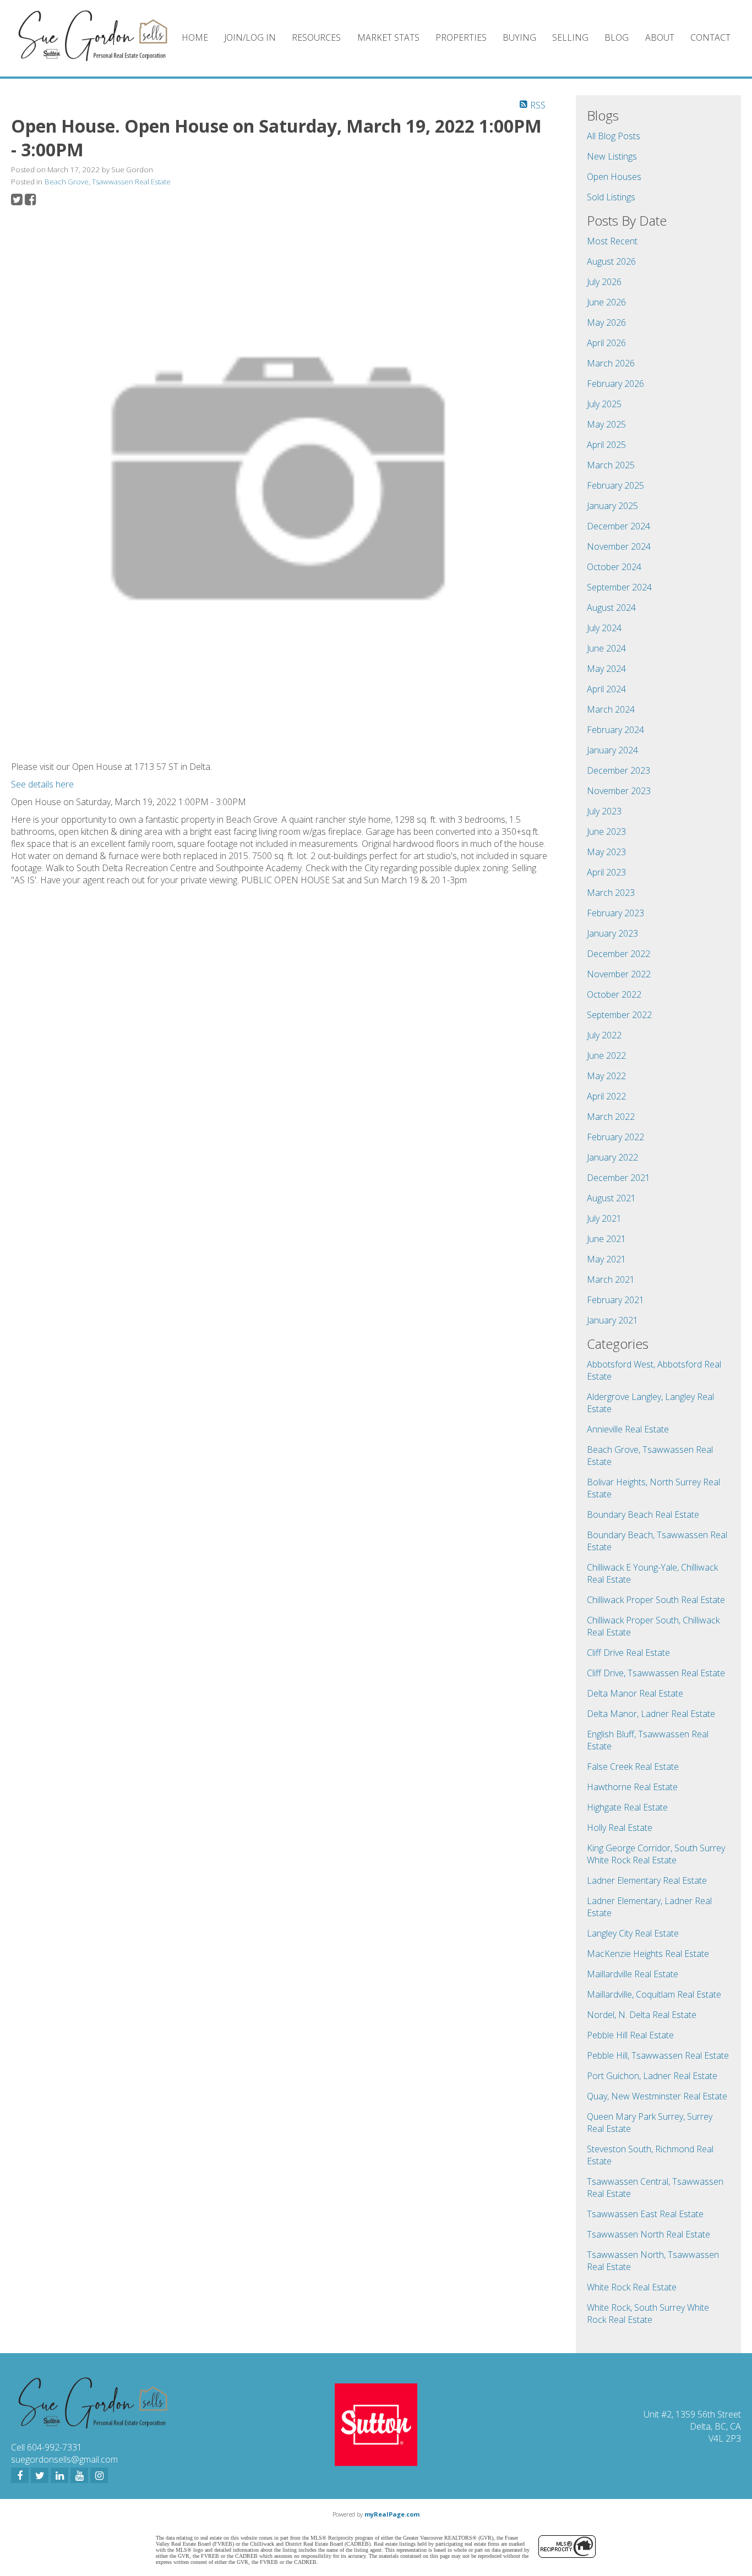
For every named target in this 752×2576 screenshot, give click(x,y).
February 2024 (615, 730)
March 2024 (611, 709)
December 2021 (619, 1178)
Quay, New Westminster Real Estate (657, 2096)
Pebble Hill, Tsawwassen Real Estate (658, 2055)
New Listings (612, 156)
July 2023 (604, 811)
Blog (617, 37)
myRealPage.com (392, 2514)
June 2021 (606, 1239)
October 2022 (614, 994)
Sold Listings (611, 197)
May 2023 (606, 852)
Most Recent (612, 241)
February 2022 (615, 1137)
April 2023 (606, 872)
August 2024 (611, 608)
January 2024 (612, 750)
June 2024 (606, 648)
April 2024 (606, 689)
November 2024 (619, 546)
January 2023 (612, 933)
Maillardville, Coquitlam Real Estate (654, 1994)
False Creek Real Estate (633, 1766)
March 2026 (611, 363)
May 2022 (606, 1076)
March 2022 (611, 1117)
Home (195, 37)
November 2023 (619, 791)
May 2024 (606, 669)
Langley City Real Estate (633, 1933)
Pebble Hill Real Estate (630, 2035)
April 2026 (606, 343)
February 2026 (615, 384)
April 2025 (606, 445)
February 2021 (615, 1300)
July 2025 (604, 404)
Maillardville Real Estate (633, 1974)
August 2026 (611, 261)
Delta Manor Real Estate (635, 1693)
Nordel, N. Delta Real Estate (642, 2015)
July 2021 (604, 1218)
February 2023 (615, 913)
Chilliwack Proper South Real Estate (656, 1600)
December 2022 (619, 954)
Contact (710, 37)
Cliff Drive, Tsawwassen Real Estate (656, 1673)
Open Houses (614, 177)
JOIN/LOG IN (250, 37)
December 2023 (619, 770)
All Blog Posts (614, 136)
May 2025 (606, 424)
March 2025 (611, 465)
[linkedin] (59, 2475)
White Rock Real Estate (632, 2287)
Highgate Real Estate (627, 1807)
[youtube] (79, 2475)
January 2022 (612, 1157)
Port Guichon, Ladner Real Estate (652, 2076)
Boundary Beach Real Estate (643, 1514)
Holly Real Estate (620, 1828)
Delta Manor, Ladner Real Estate (651, 1714)
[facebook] (20, 2475)
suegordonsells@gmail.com (64, 2459)
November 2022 (619, 974)
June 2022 (606, 1055)
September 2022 (619, 1015)
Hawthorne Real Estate (632, 1787)
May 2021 (606, 1259)
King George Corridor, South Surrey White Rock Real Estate (656, 1854)
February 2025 (615, 485)
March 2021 (611, 1279)
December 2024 (619, 526)
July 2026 (604, 282)
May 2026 (606, 322)
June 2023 (606, 832)
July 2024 (604, 628)
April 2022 (606, 1096)
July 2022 (604, 1035)
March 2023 (611, 893)
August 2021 (611, 1198)
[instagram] (99, 2475)
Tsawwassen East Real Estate (645, 2214)
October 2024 (614, 567)
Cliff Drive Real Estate (628, 1653)
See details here (42, 784)
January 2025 (612, 506)
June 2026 (606, 302)
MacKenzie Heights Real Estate (648, 1954)
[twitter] (40, 2475)
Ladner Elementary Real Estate (647, 1880)
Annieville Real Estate (628, 1429)
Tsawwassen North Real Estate (649, 2234)
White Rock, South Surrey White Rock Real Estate (648, 2314)
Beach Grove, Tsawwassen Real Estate (108, 182)
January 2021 (612, 1320)
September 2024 (619, 587)
